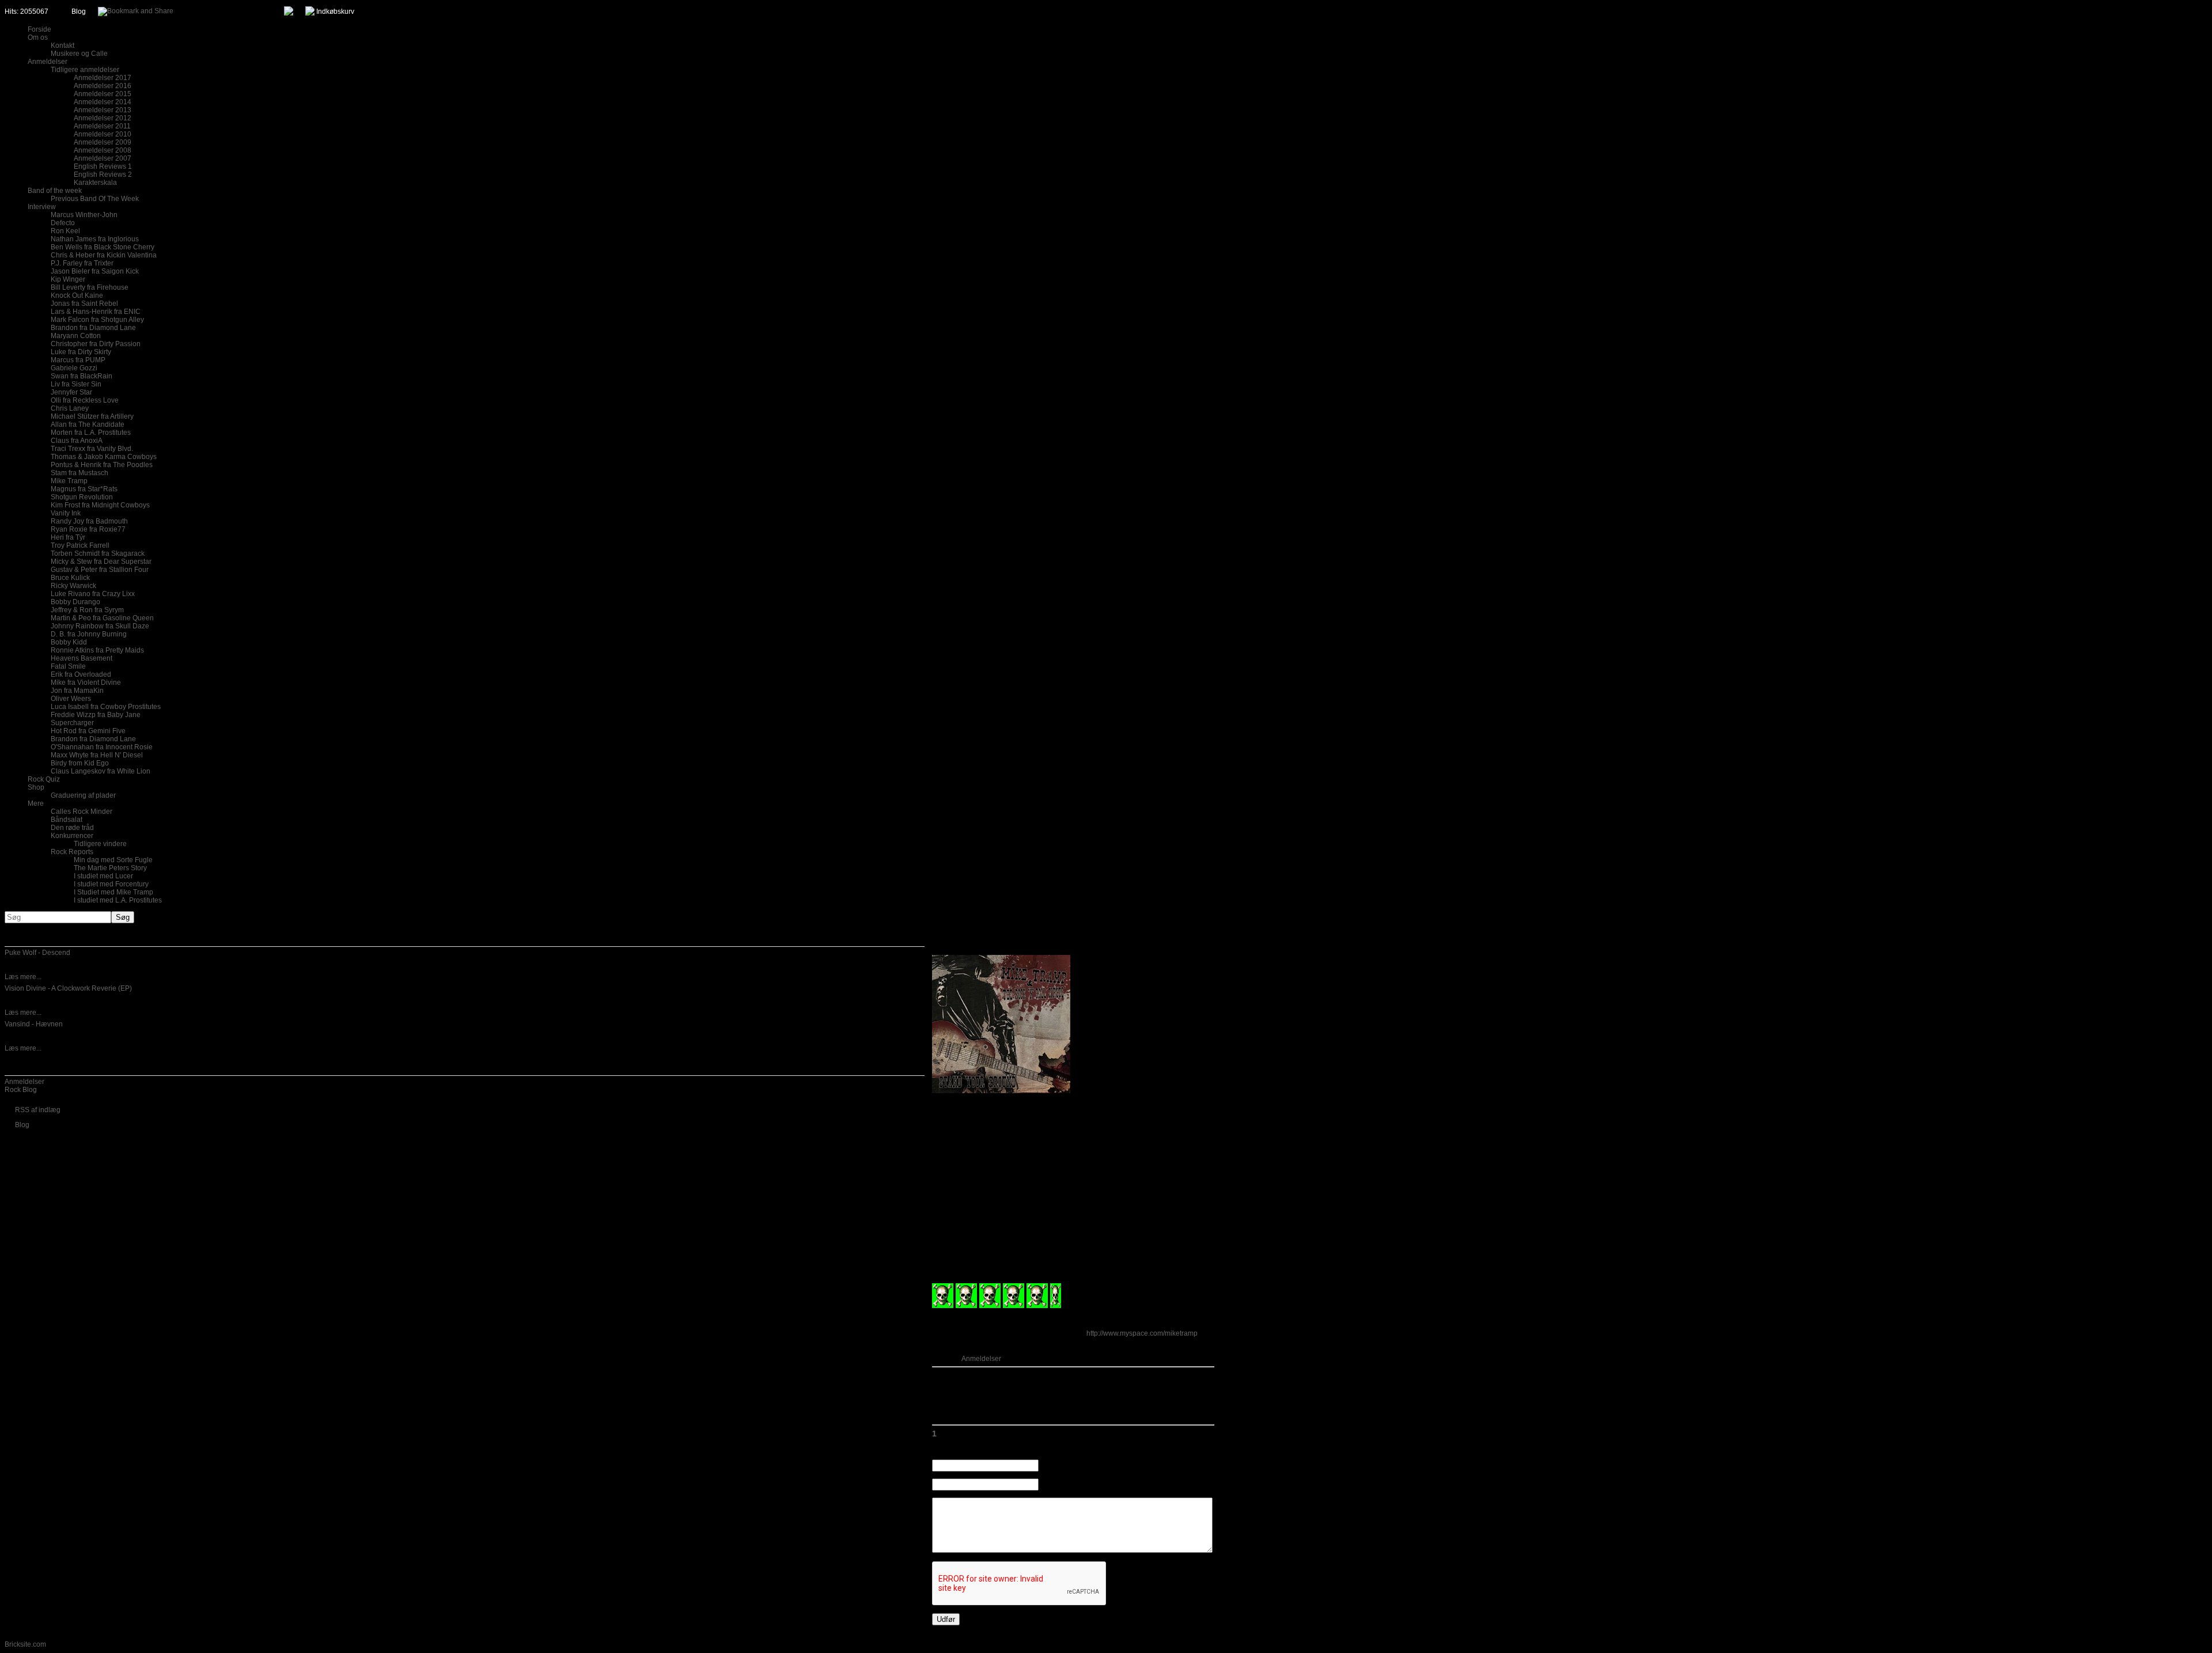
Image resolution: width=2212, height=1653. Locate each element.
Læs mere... (23, 977)
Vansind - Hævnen (34, 1024)
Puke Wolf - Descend (37, 953)
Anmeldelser (24, 1082)
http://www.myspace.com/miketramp (1142, 1333)
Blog (79, 12)
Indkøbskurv (335, 12)
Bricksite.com (25, 1644)
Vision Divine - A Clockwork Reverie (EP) (68, 988)
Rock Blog (21, 1090)
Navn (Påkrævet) (1066, 1466)
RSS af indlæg (38, 1110)
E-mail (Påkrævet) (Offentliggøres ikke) (1100, 1485)
